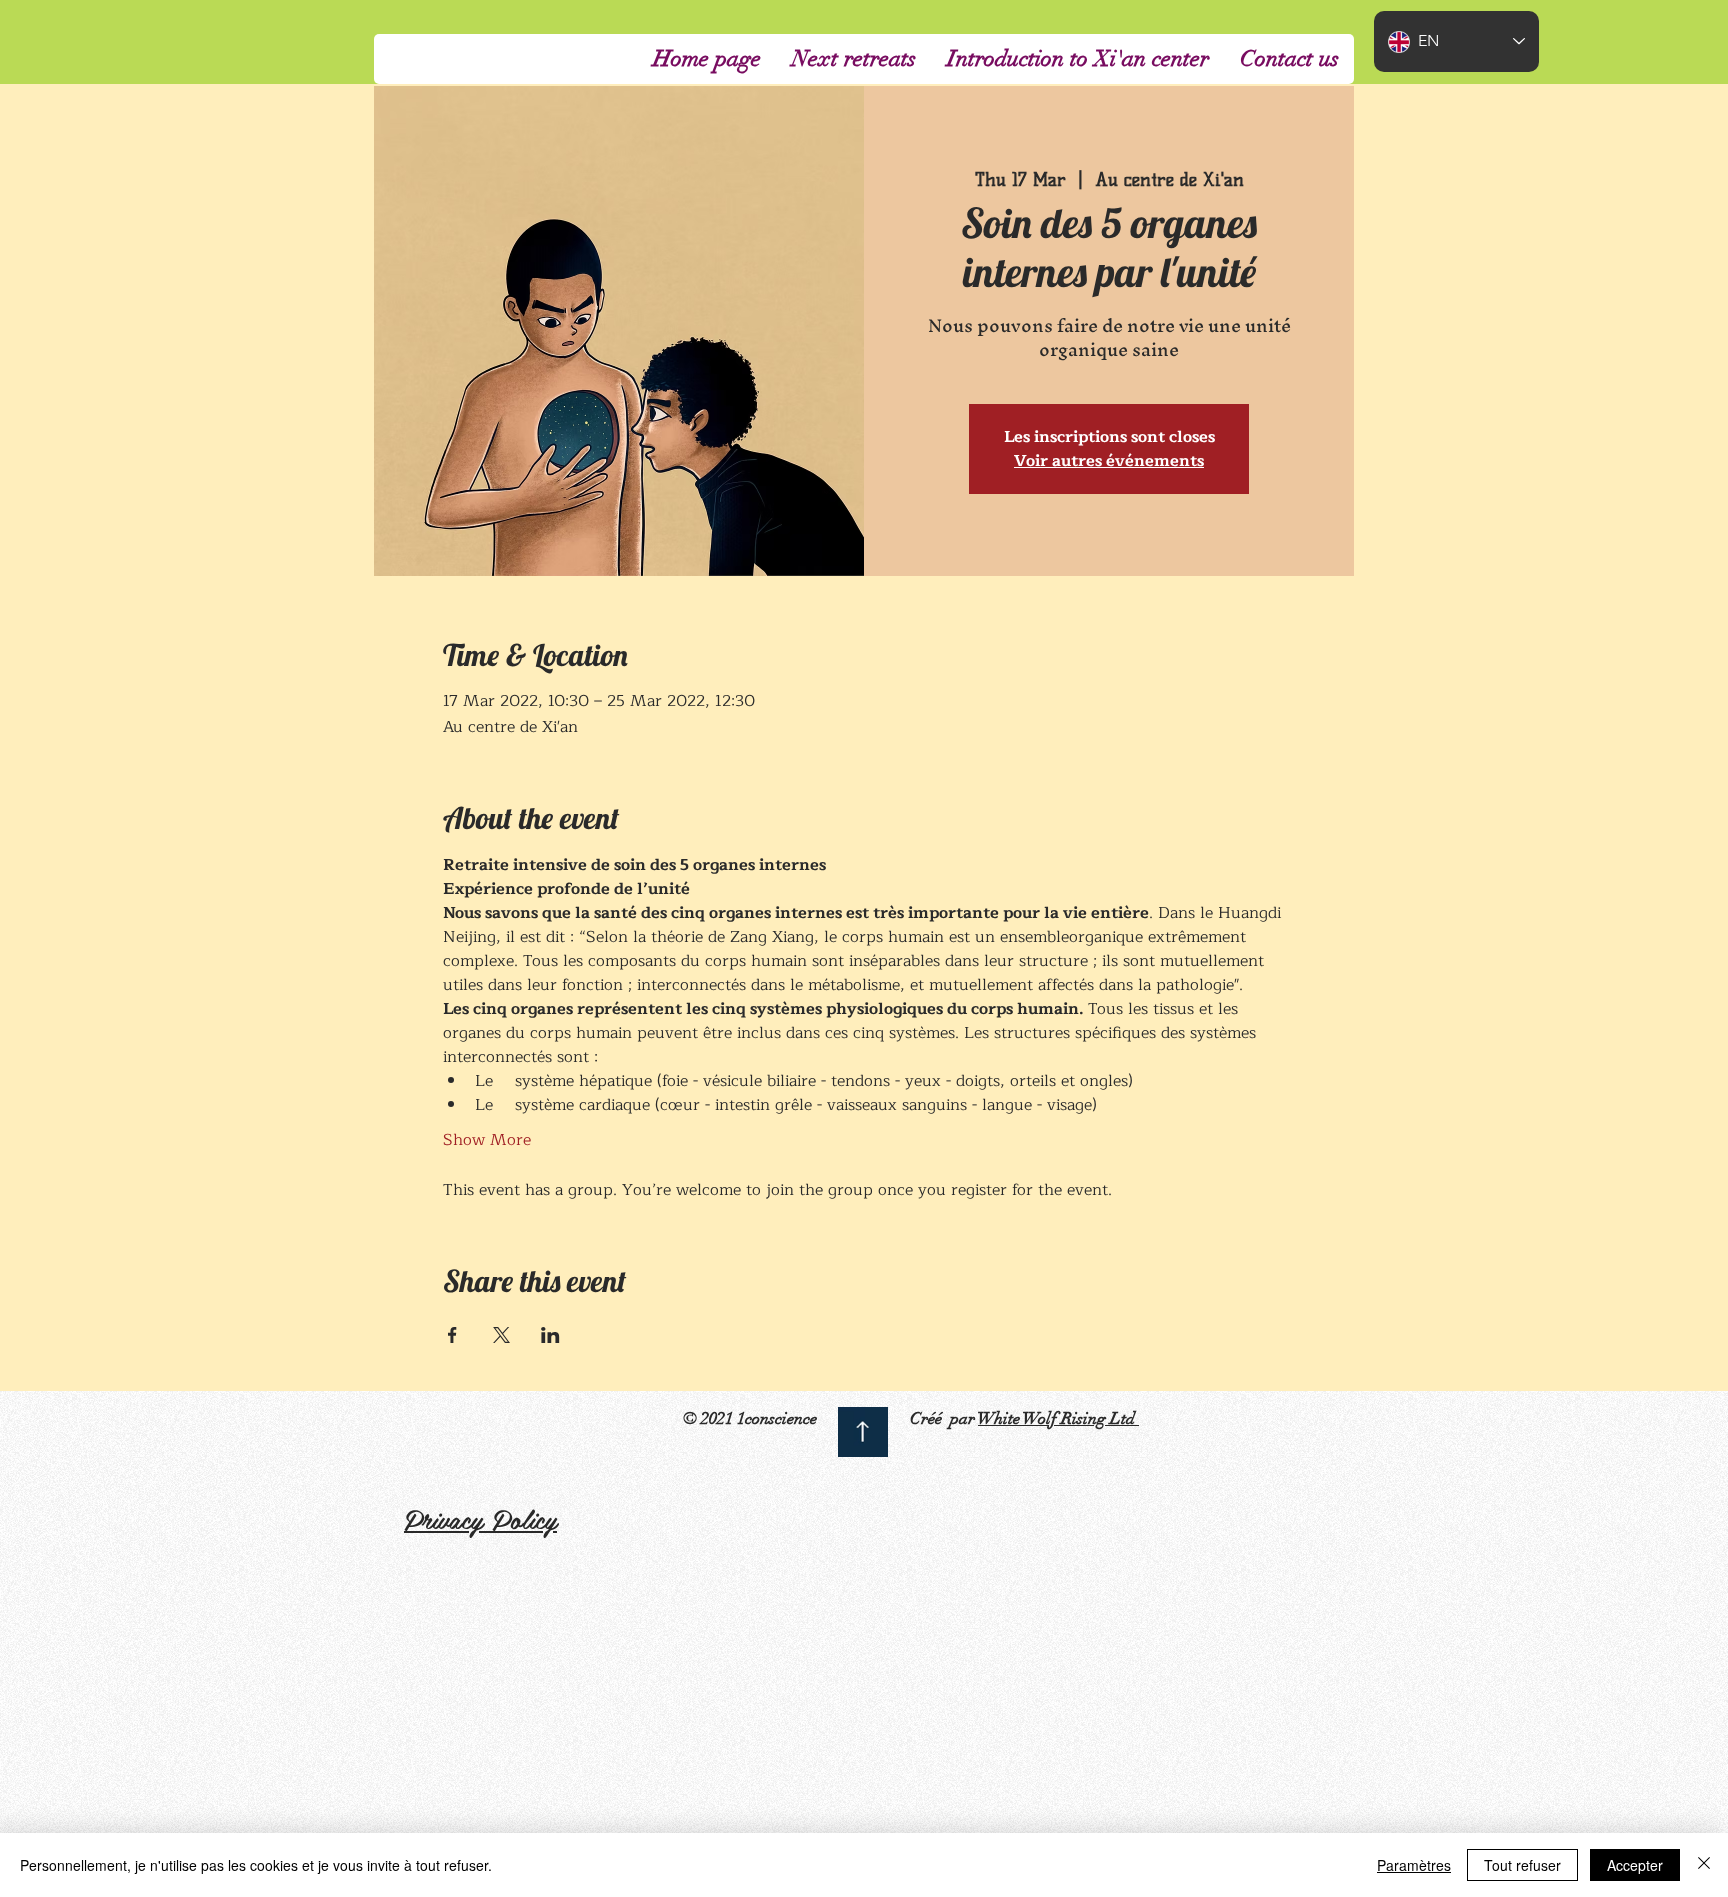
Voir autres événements (1109, 461)
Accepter (1635, 1865)
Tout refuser (1522, 1865)
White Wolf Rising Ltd (1058, 1418)
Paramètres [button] (1414, 1865)
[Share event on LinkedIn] (550, 1335)
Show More (487, 1140)
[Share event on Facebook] (452, 1335)
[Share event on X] (501, 1335)
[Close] (1704, 1865)
